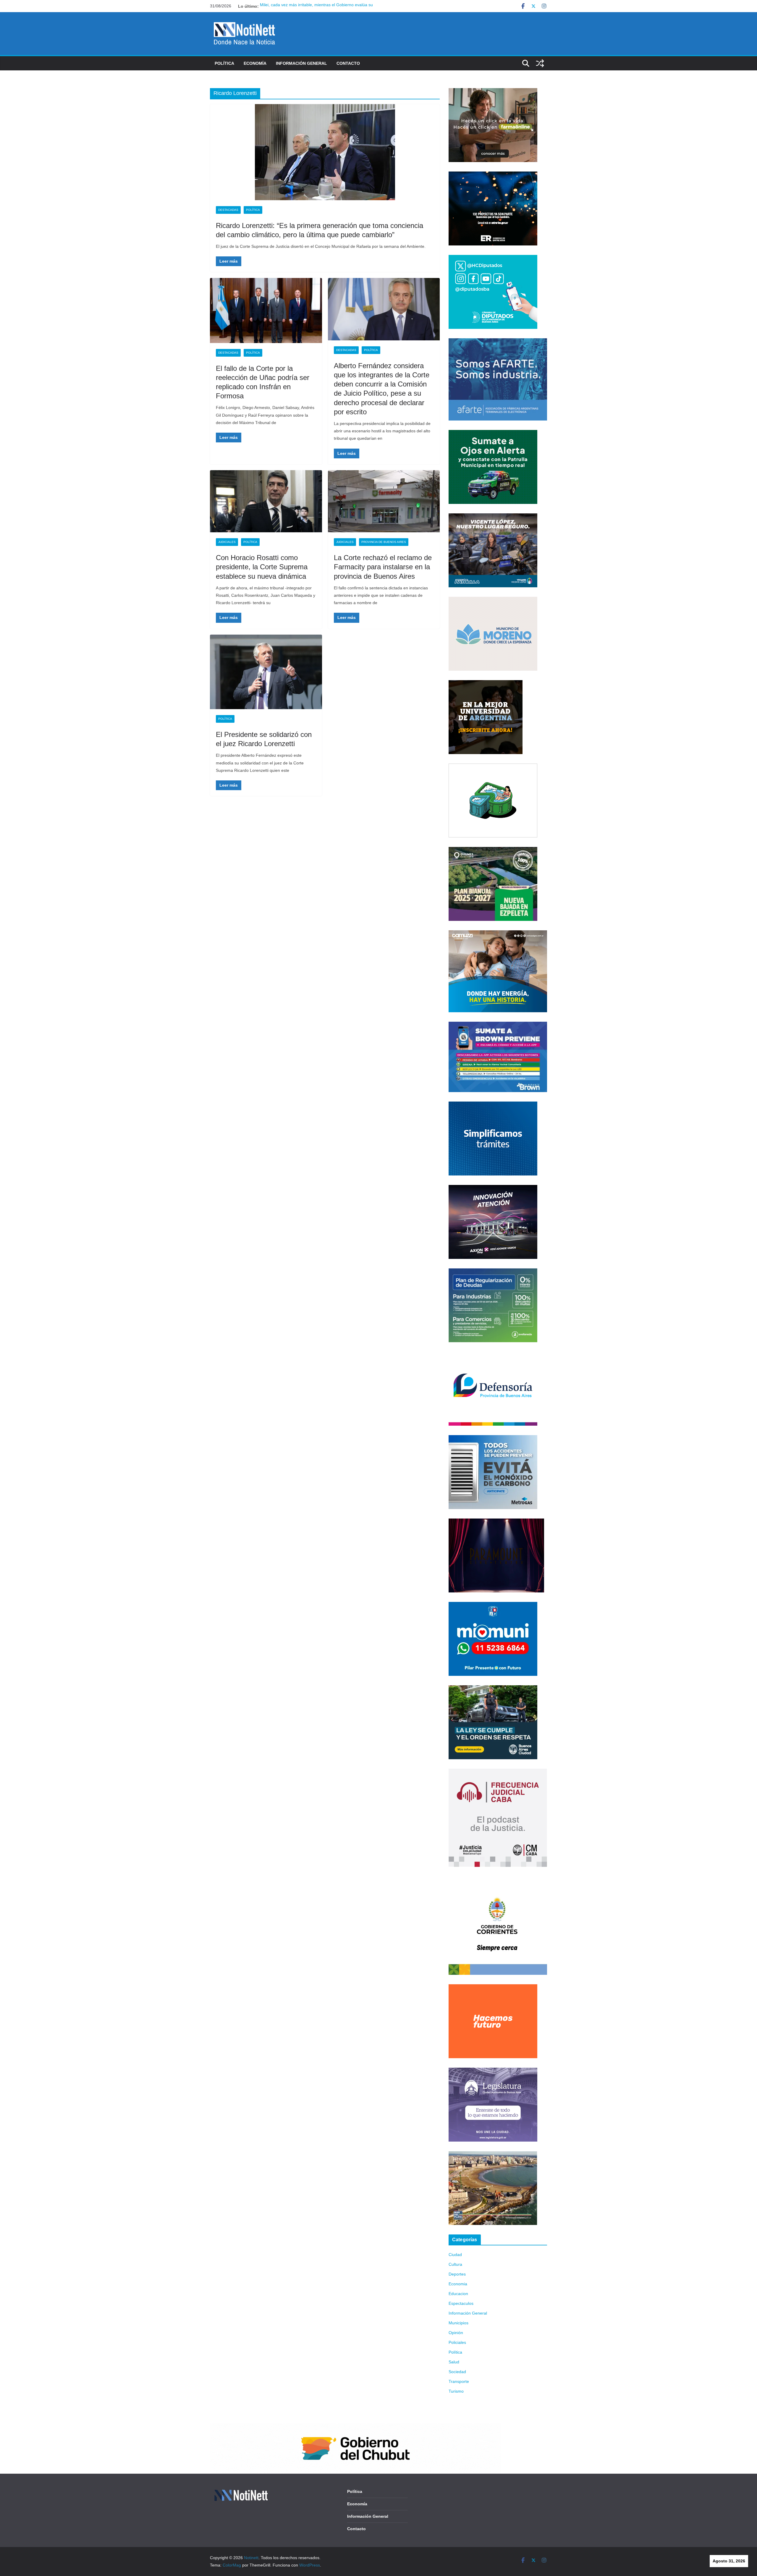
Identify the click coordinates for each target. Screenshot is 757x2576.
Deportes (457, 2274)
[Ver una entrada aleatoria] (540, 63)
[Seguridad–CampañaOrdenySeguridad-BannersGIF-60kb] (493, 1689)
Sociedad (457, 2372)
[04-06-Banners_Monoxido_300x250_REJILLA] (493, 1439)
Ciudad (455, 2255)
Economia (458, 2284)
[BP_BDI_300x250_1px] (493, 767)
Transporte (459, 2381)
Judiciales (227, 542)
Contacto (348, 63)
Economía (255, 63)
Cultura (455, 2264)
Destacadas (228, 210)
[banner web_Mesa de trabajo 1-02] (498, 1880)
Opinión (456, 2333)
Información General (301, 63)
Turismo (456, 2391)
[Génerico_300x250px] (493, 92)
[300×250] (493, 175)
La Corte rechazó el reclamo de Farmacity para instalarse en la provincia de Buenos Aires (383, 567)
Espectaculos (461, 2303)
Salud (454, 2362)
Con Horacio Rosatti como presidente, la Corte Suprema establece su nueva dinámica (262, 567)
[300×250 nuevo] (493, 1105)
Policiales (457, 2342)
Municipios (458, 2323)
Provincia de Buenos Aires (384, 542)
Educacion (458, 2294)
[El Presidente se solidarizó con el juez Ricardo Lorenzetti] (266, 672)
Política (224, 63)
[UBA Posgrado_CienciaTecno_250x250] (486, 684)
